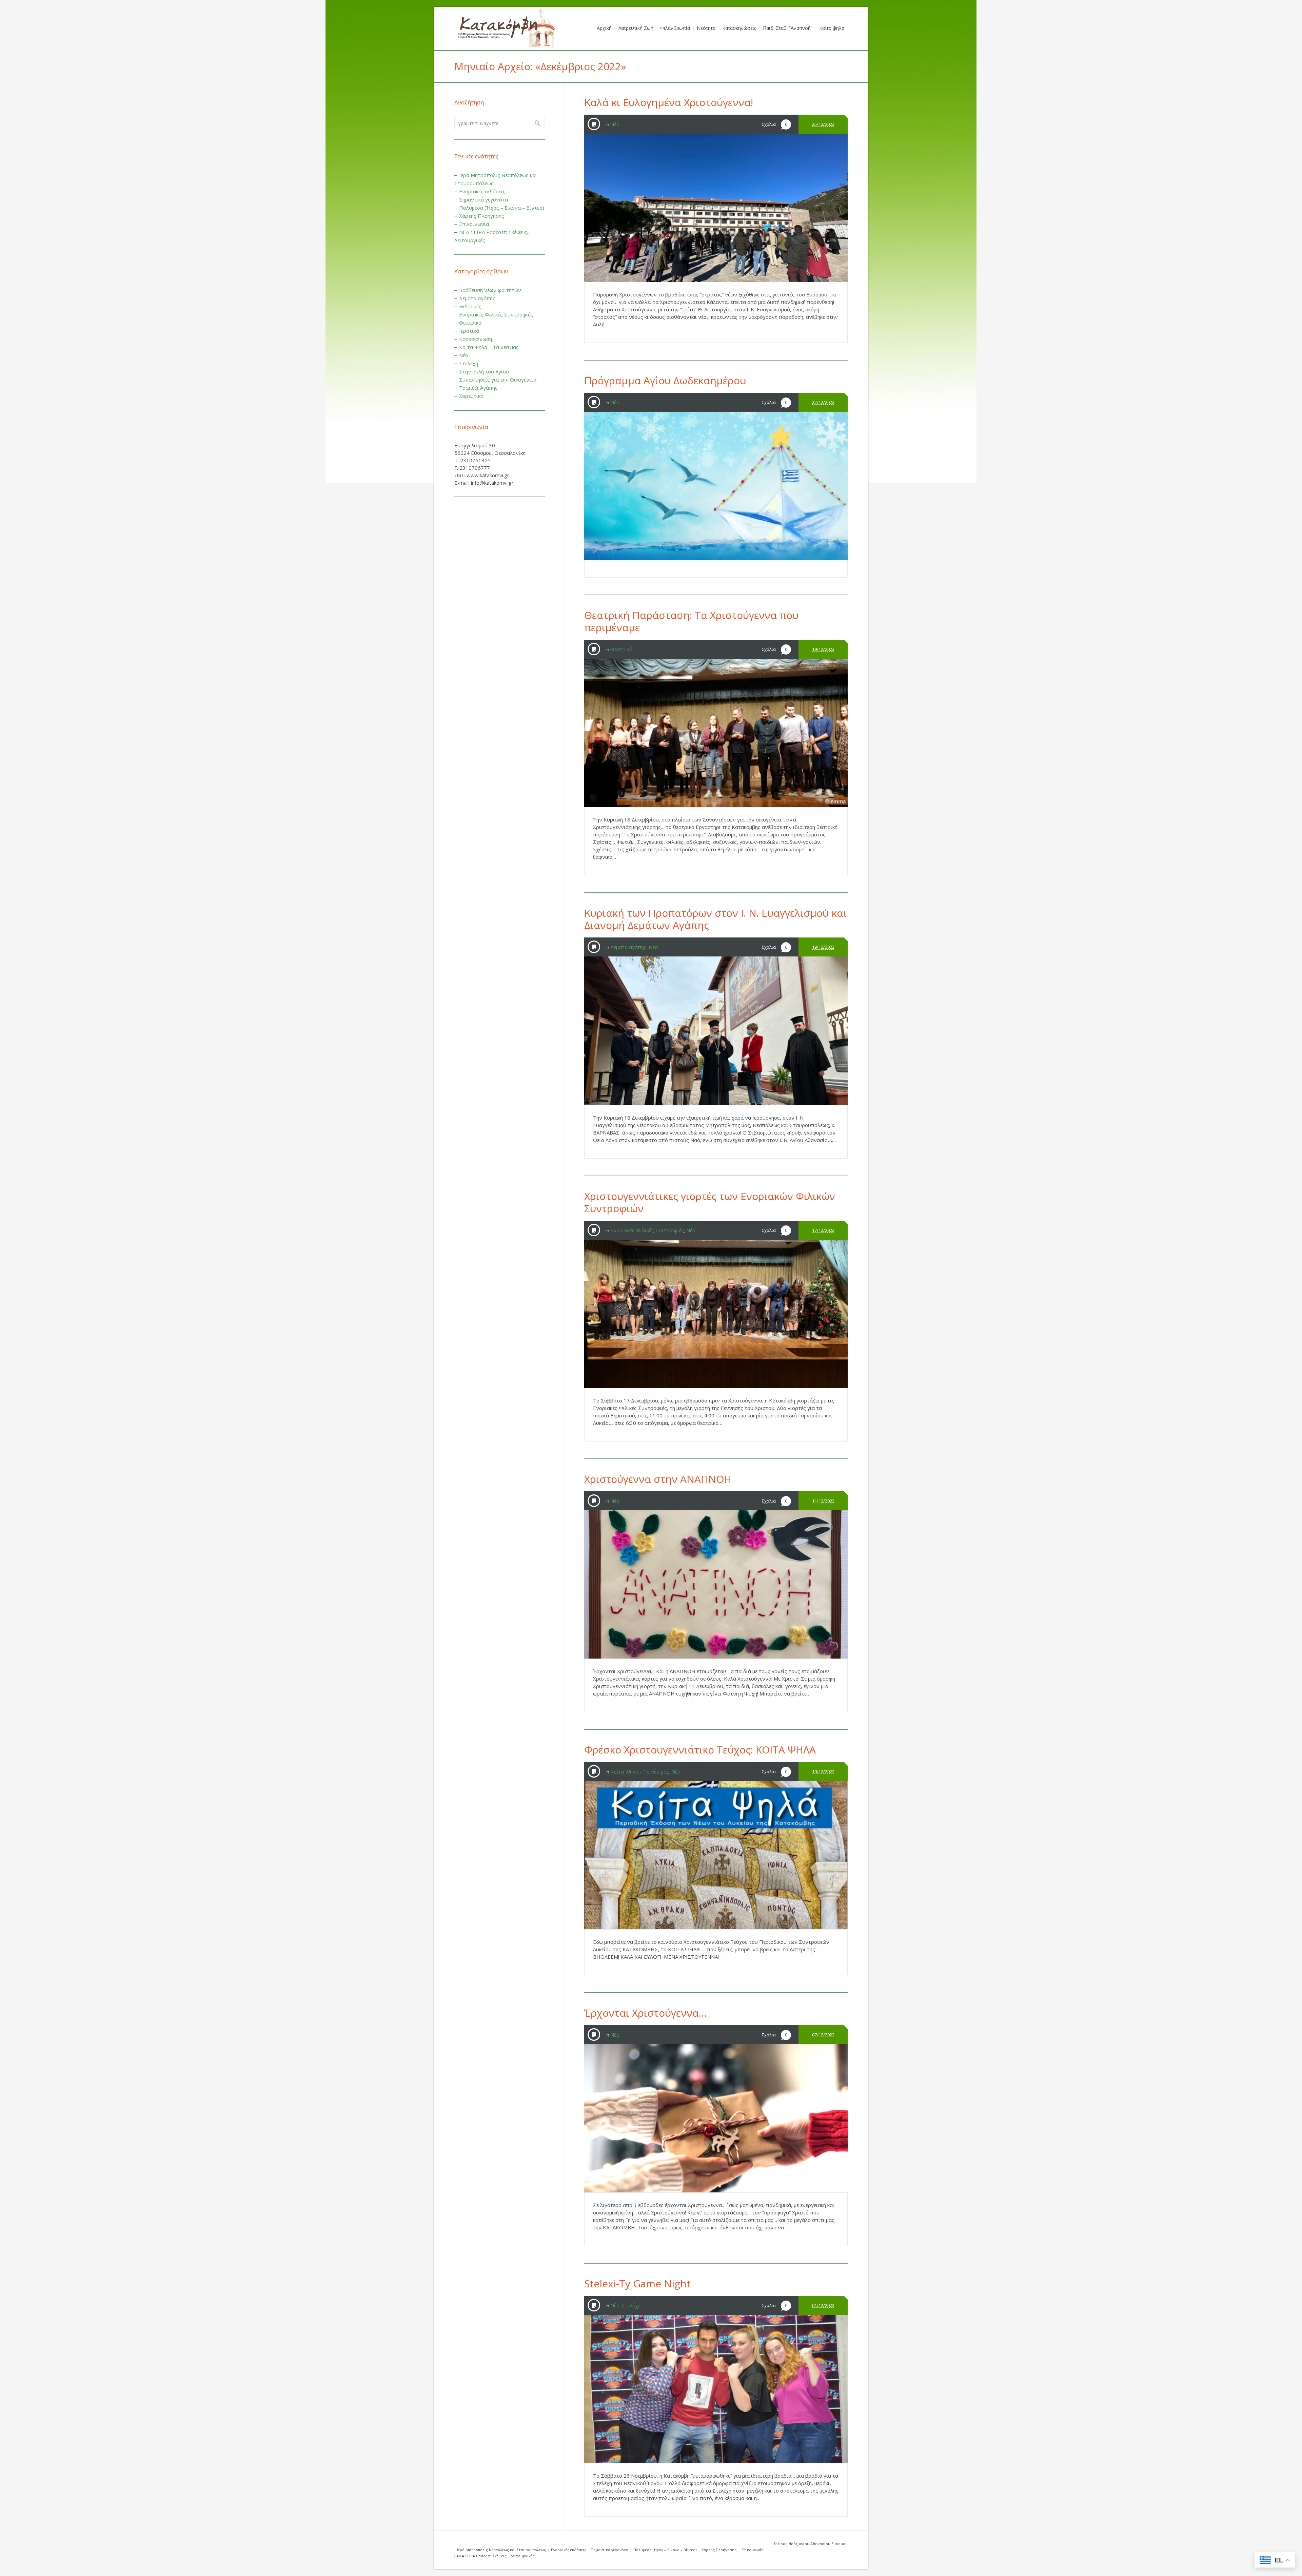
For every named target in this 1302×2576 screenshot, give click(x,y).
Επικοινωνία (474, 224)
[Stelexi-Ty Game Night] (716, 2389)
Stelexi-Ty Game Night (637, 2283)
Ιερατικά (469, 331)
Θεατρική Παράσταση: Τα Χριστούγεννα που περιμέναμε (691, 621)
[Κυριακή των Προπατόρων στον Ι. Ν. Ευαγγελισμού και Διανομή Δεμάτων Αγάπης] (716, 1031)
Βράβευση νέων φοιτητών (490, 290)
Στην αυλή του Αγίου (484, 371)
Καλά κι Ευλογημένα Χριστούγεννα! (669, 102)
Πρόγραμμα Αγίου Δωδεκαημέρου (665, 380)
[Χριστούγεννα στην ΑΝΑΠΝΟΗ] (716, 1584)
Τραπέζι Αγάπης (478, 388)
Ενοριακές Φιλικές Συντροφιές (647, 1230)
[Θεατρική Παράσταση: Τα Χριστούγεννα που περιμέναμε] (716, 733)
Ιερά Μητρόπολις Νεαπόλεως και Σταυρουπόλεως (501, 2550)
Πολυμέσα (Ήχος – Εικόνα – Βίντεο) (502, 208)
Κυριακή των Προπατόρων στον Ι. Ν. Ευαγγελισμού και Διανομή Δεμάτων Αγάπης (715, 919)
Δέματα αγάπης (628, 947)
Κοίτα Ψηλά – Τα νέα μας (489, 347)
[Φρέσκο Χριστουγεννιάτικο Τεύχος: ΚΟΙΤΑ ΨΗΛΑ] (716, 1855)
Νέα (615, 124)
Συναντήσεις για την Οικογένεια (498, 380)
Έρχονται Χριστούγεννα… (645, 2013)
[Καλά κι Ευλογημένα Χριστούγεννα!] (716, 208)
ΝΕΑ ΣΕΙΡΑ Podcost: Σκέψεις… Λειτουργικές (496, 2556)
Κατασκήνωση (476, 339)
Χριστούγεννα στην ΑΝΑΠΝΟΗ (658, 1479)
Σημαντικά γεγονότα (484, 199)
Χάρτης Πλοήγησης (482, 216)
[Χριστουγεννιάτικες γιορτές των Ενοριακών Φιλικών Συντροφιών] (716, 1314)
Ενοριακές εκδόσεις (482, 191)
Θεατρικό (622, 649)
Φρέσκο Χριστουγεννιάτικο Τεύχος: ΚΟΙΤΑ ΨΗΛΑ (700, 1750)
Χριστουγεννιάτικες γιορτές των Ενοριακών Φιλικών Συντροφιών (710, 1202)
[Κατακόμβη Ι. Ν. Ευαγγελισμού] (505, 28)
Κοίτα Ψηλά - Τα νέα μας (640, 1771)
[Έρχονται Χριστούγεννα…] (716, 2118)
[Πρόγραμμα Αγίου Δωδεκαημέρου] (716, 486)
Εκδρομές (470, 306)
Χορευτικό (471, 396)
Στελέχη (631, 2305)
